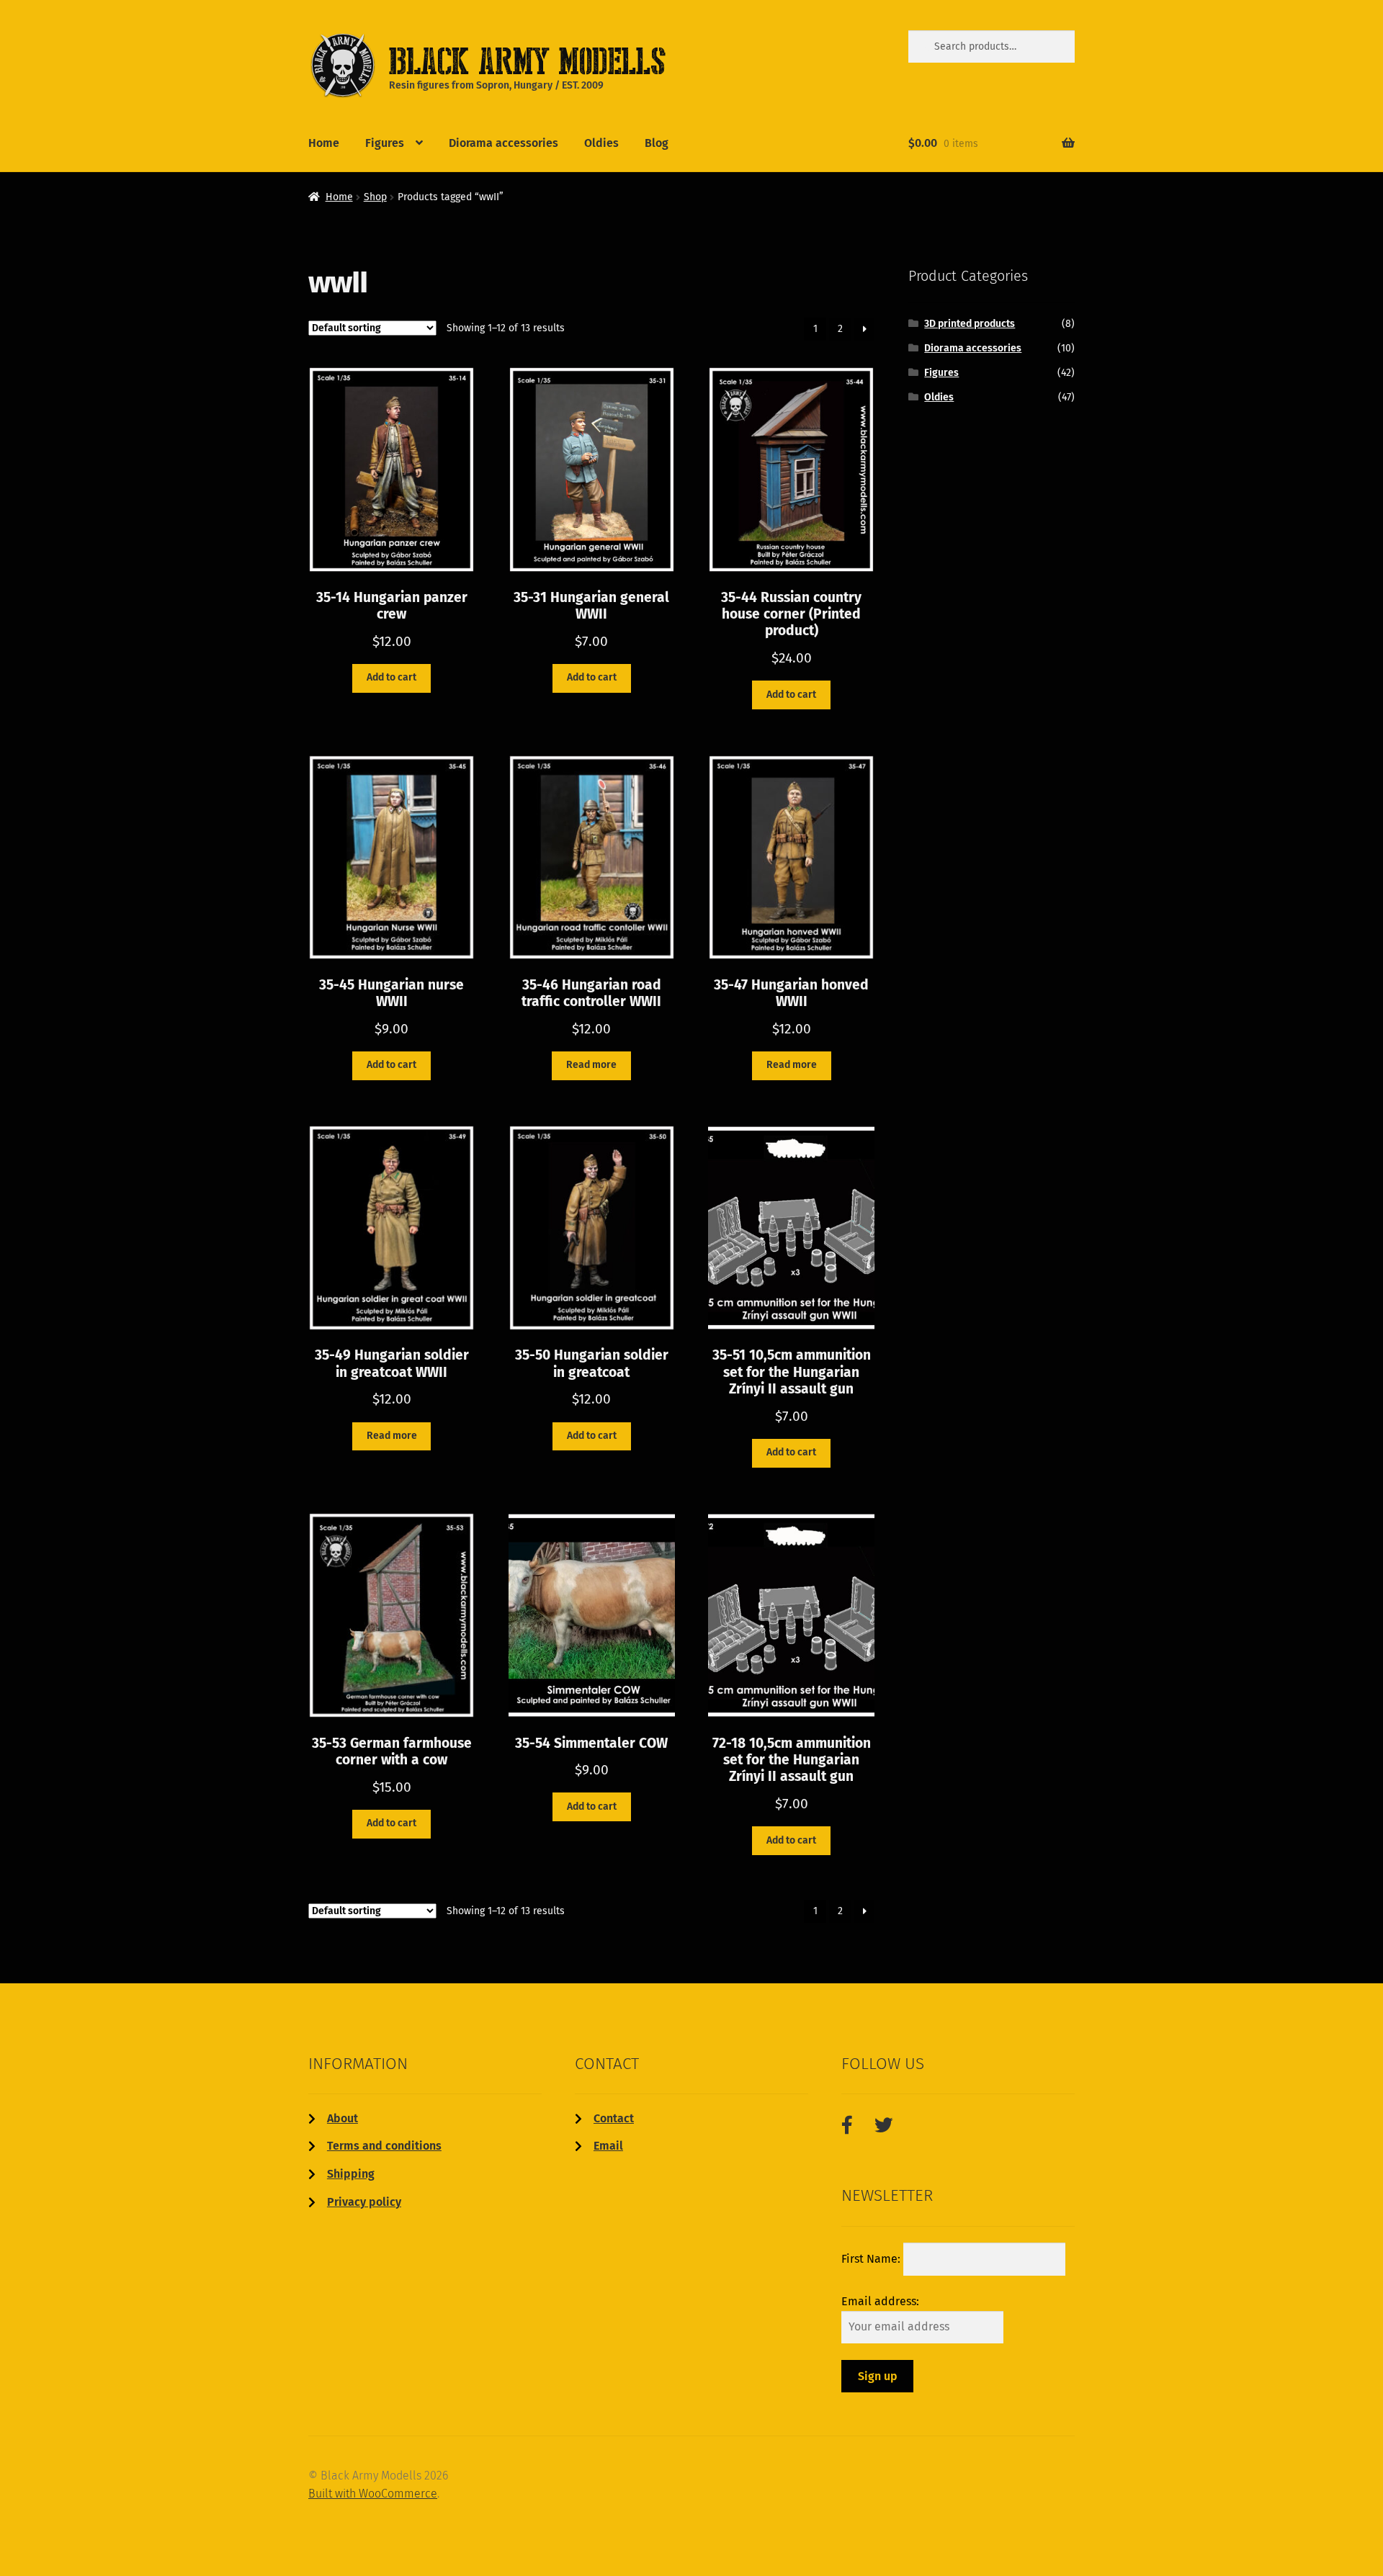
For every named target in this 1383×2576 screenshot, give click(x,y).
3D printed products (970, 324)
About (343, 2118)
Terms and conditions (384, 2146)
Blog (657, 143)
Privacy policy (364, 2202)
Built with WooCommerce (373, 2494)
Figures (385, 143)
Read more (591, 1065)
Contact (614, 2118)
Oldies (601, 143)
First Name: (872, 2259)
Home (324, 143)
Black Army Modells (505, 60)
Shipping (351, 2174)
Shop (375, 197)
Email (608, 2146)
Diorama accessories (503, 143)
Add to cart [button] (391, 677)
